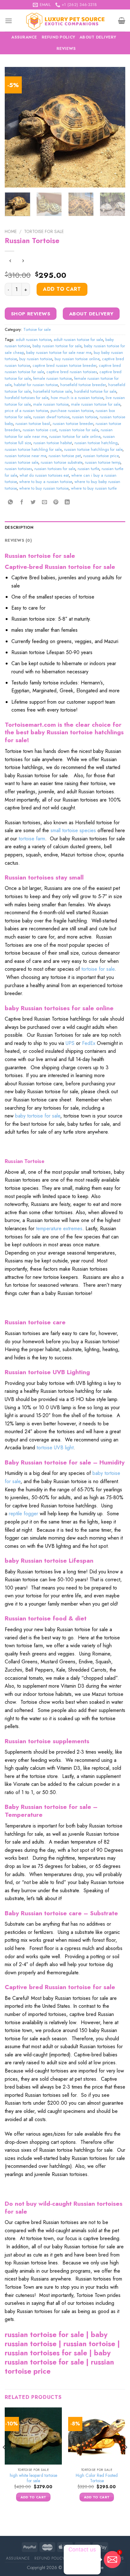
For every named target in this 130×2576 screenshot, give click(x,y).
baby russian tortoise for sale (57, 346)
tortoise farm (32, 839)
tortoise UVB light (55, 1448)
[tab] (65, 528)
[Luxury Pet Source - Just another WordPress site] (65, 21)
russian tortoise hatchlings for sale (93, 449)
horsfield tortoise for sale (95, 391)
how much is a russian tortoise (77, 398)
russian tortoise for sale (79, 430)
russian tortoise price (101, 456)
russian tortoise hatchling (96, 443)
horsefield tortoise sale (52, 391)
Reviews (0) (18, 540)
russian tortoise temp (103, 462)
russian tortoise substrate (62, 462)
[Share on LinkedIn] (67, 502)
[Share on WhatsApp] (11, 502)
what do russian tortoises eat (44, 475)
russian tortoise (85, 417)
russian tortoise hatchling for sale (33, 449)
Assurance (24, 37)
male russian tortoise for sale (96, 404)
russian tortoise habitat (53, 443)
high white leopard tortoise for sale (33, 2478)
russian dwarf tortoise (51, 417)
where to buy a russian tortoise (46, 482)
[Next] (115, 127)
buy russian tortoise (36, 359)
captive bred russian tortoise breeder (64, 365)
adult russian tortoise (33, 340)
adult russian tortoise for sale (78, 340)
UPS (70, 1043)
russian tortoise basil (33, 423)
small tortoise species (73, 830)
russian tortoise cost (40, 430)
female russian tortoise (52, 378)
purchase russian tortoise (72, 411)
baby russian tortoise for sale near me (59, 352)
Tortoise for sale (44, 231)
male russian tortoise (51, 404)
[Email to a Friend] (45, 502)
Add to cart (62, 289)
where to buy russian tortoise (44, 488)
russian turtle (88, 469)
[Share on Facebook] (22, 502)
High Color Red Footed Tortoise (97, 2478)
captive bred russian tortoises (72, 372)
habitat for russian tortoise (36, 385)
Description (19, 527)
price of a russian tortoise (26, 411)
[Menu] (9, 21)
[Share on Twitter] (33, 502)
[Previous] (15, 127)
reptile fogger (24, 1514)
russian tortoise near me (25, 456)
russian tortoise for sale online (75, 436)
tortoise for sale (98, 969)
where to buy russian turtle (94, 488)
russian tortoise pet (65, 456)
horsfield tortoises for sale (27, 398)
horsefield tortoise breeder (83, 385)
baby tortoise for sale (38, 1116)
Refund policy (58, 37)
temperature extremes (59, 1228)
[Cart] (122, 21)
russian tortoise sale (21, 462)
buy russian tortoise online (77, 359)
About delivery (98, 37)
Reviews (66, 48)
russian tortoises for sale (55, 469)
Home (11, 231)
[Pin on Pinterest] (56, 502)
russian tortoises (18, 469)
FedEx (89, 1043)
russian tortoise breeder (73, 423)
